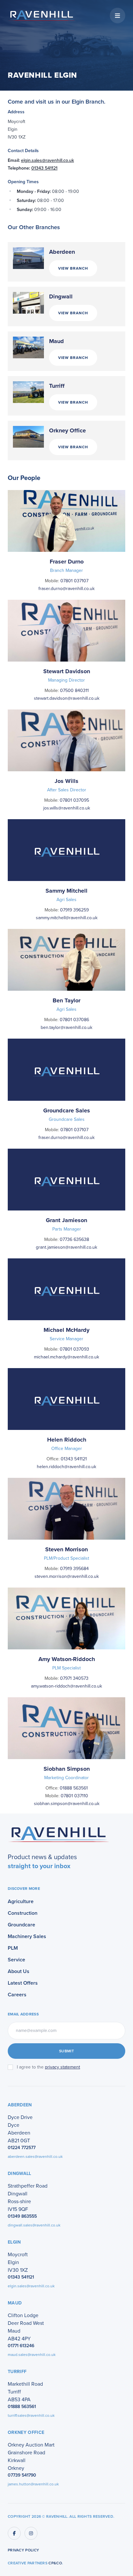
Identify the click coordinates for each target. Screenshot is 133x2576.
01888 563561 (74, 1788)
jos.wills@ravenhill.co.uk (67, 808)
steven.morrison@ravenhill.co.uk (67, 1576)
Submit (66, 2051)
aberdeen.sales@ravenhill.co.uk (35, 2157)
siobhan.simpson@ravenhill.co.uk (67, 1804)
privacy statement (62, 2067)
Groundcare (21, 1925)
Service (16, 1960)
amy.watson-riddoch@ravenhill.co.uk (66, 1686)
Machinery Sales (27, 1936)
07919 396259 (74, 910)
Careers (17, 1995)
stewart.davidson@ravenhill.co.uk (67, 698)
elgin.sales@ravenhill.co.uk (47, 160)
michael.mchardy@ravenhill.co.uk (66, 1357)
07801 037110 (74, 1796)
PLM (13, 1948)
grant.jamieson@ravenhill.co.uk (66, 1247)
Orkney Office (67, 430)
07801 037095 (74, 800)
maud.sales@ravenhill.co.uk (32, 2355)
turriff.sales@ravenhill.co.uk (31, 2415)
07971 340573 (74, 1678)
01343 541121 (44, 168)
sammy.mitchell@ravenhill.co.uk (67, 918)
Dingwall (61, 296)
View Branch (73, 268)
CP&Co (55, 2563)
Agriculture (21, 1901)
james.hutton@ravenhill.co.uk (33, 2484)
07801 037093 (74, 1349)
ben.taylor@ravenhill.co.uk (66, 1027)
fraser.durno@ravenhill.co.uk (66, 589)
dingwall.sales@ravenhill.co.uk (34, 2225)
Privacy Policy (23, 2550)
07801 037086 (74, 1020)
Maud (56, 341)
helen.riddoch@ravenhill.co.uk (66, 1467)
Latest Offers (23, 1983)
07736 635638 (74, 1239)
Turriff (57, 386)
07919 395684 (74, 1569)
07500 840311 (74, 691)
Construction (23, 1913)
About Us (19, 1971)
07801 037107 (74, 581)
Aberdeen (62, 252)
